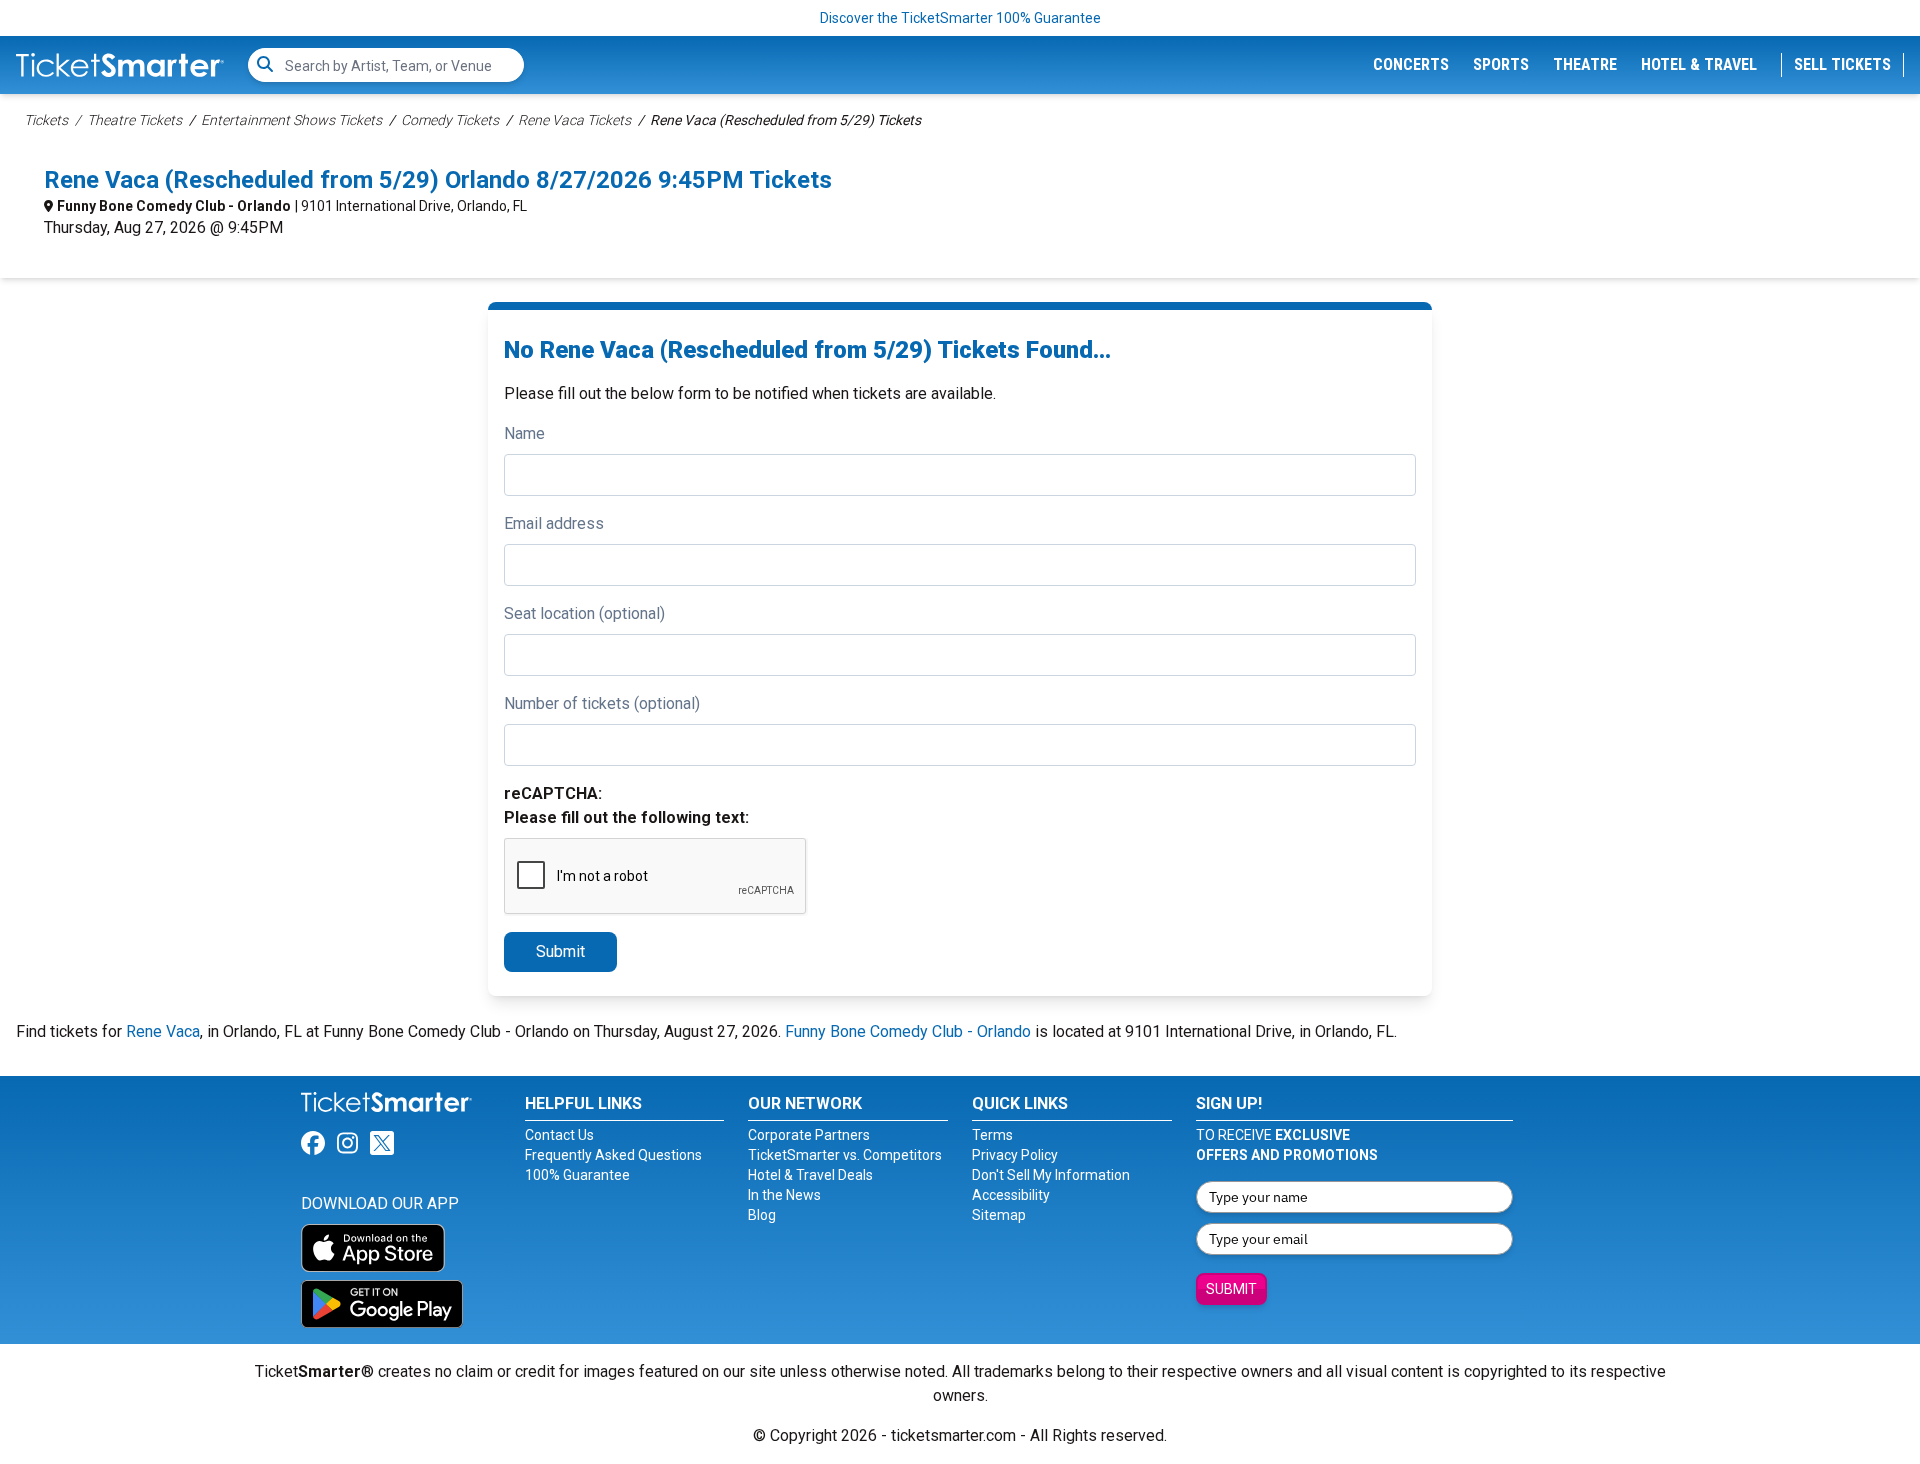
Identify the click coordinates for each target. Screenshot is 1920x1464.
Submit (560, 951)
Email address (554, 523)
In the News (784, 1195)
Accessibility (1011, 1195)
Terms (992, 1135)
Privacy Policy (1015, 1155)
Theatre (1585, 64)
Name (524, 433)
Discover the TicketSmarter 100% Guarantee (960, 18)
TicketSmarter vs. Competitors (845, 1155)
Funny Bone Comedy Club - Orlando (174, 206)
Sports (1501, 64)
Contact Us (559, 1135)
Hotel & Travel (1699, 64)
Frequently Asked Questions (613, 1155)
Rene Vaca (163, 1031)
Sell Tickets (1842, 64)
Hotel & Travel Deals (810, 1175)
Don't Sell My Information (1051, 1175)
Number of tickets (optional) (602, 703)
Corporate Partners (809, 1135)
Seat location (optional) (584, 613)
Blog (762, 1215)
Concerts (1411, 64)
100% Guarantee (577, 1175)
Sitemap (999, 1215)
